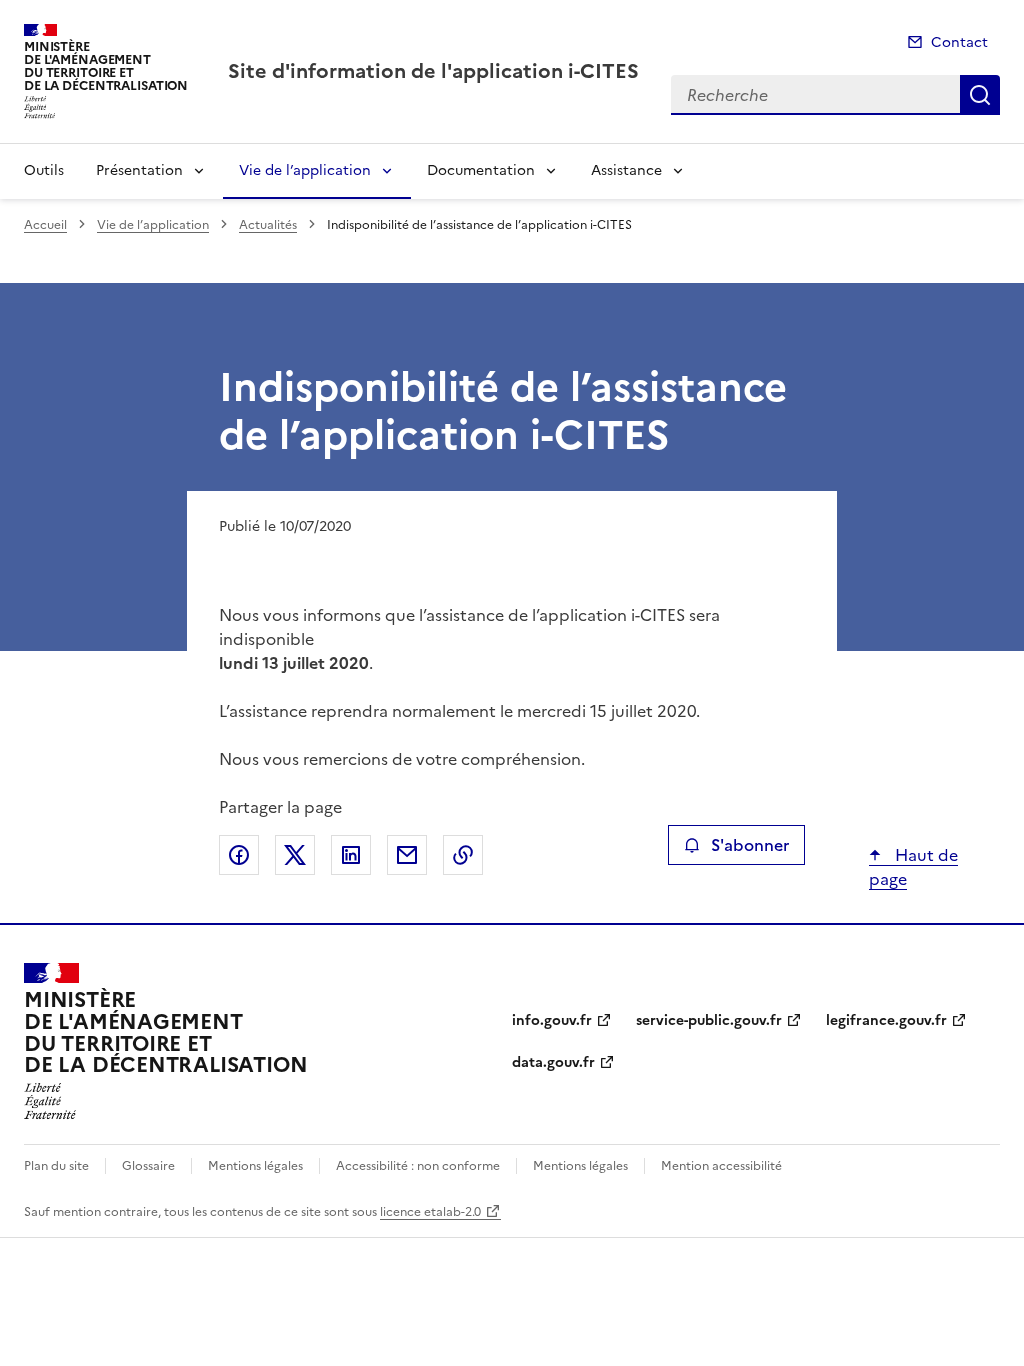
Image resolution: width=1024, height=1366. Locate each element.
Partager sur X (295, 855)
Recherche (980, 95)
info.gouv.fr (552, 1020)
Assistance (626, 170)
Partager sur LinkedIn (351, 855)
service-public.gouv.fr (709, 1020)
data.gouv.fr (553, 1062)
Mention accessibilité (721, 1166)
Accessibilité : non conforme (418, 1166)
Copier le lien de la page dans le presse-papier (463, 855)
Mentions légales (255, 1166)
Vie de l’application (305, 170)
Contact (959, 42)
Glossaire (148, 1166)
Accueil (45, 225)
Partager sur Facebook (239, 855)
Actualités (268, 225)
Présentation (139, 170)
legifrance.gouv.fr (886, 1020)
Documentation (481, 170)
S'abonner (750, 845)
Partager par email (407, 855)
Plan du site (56, 1166)
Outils (44, 170)
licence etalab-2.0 (430, 1212)
